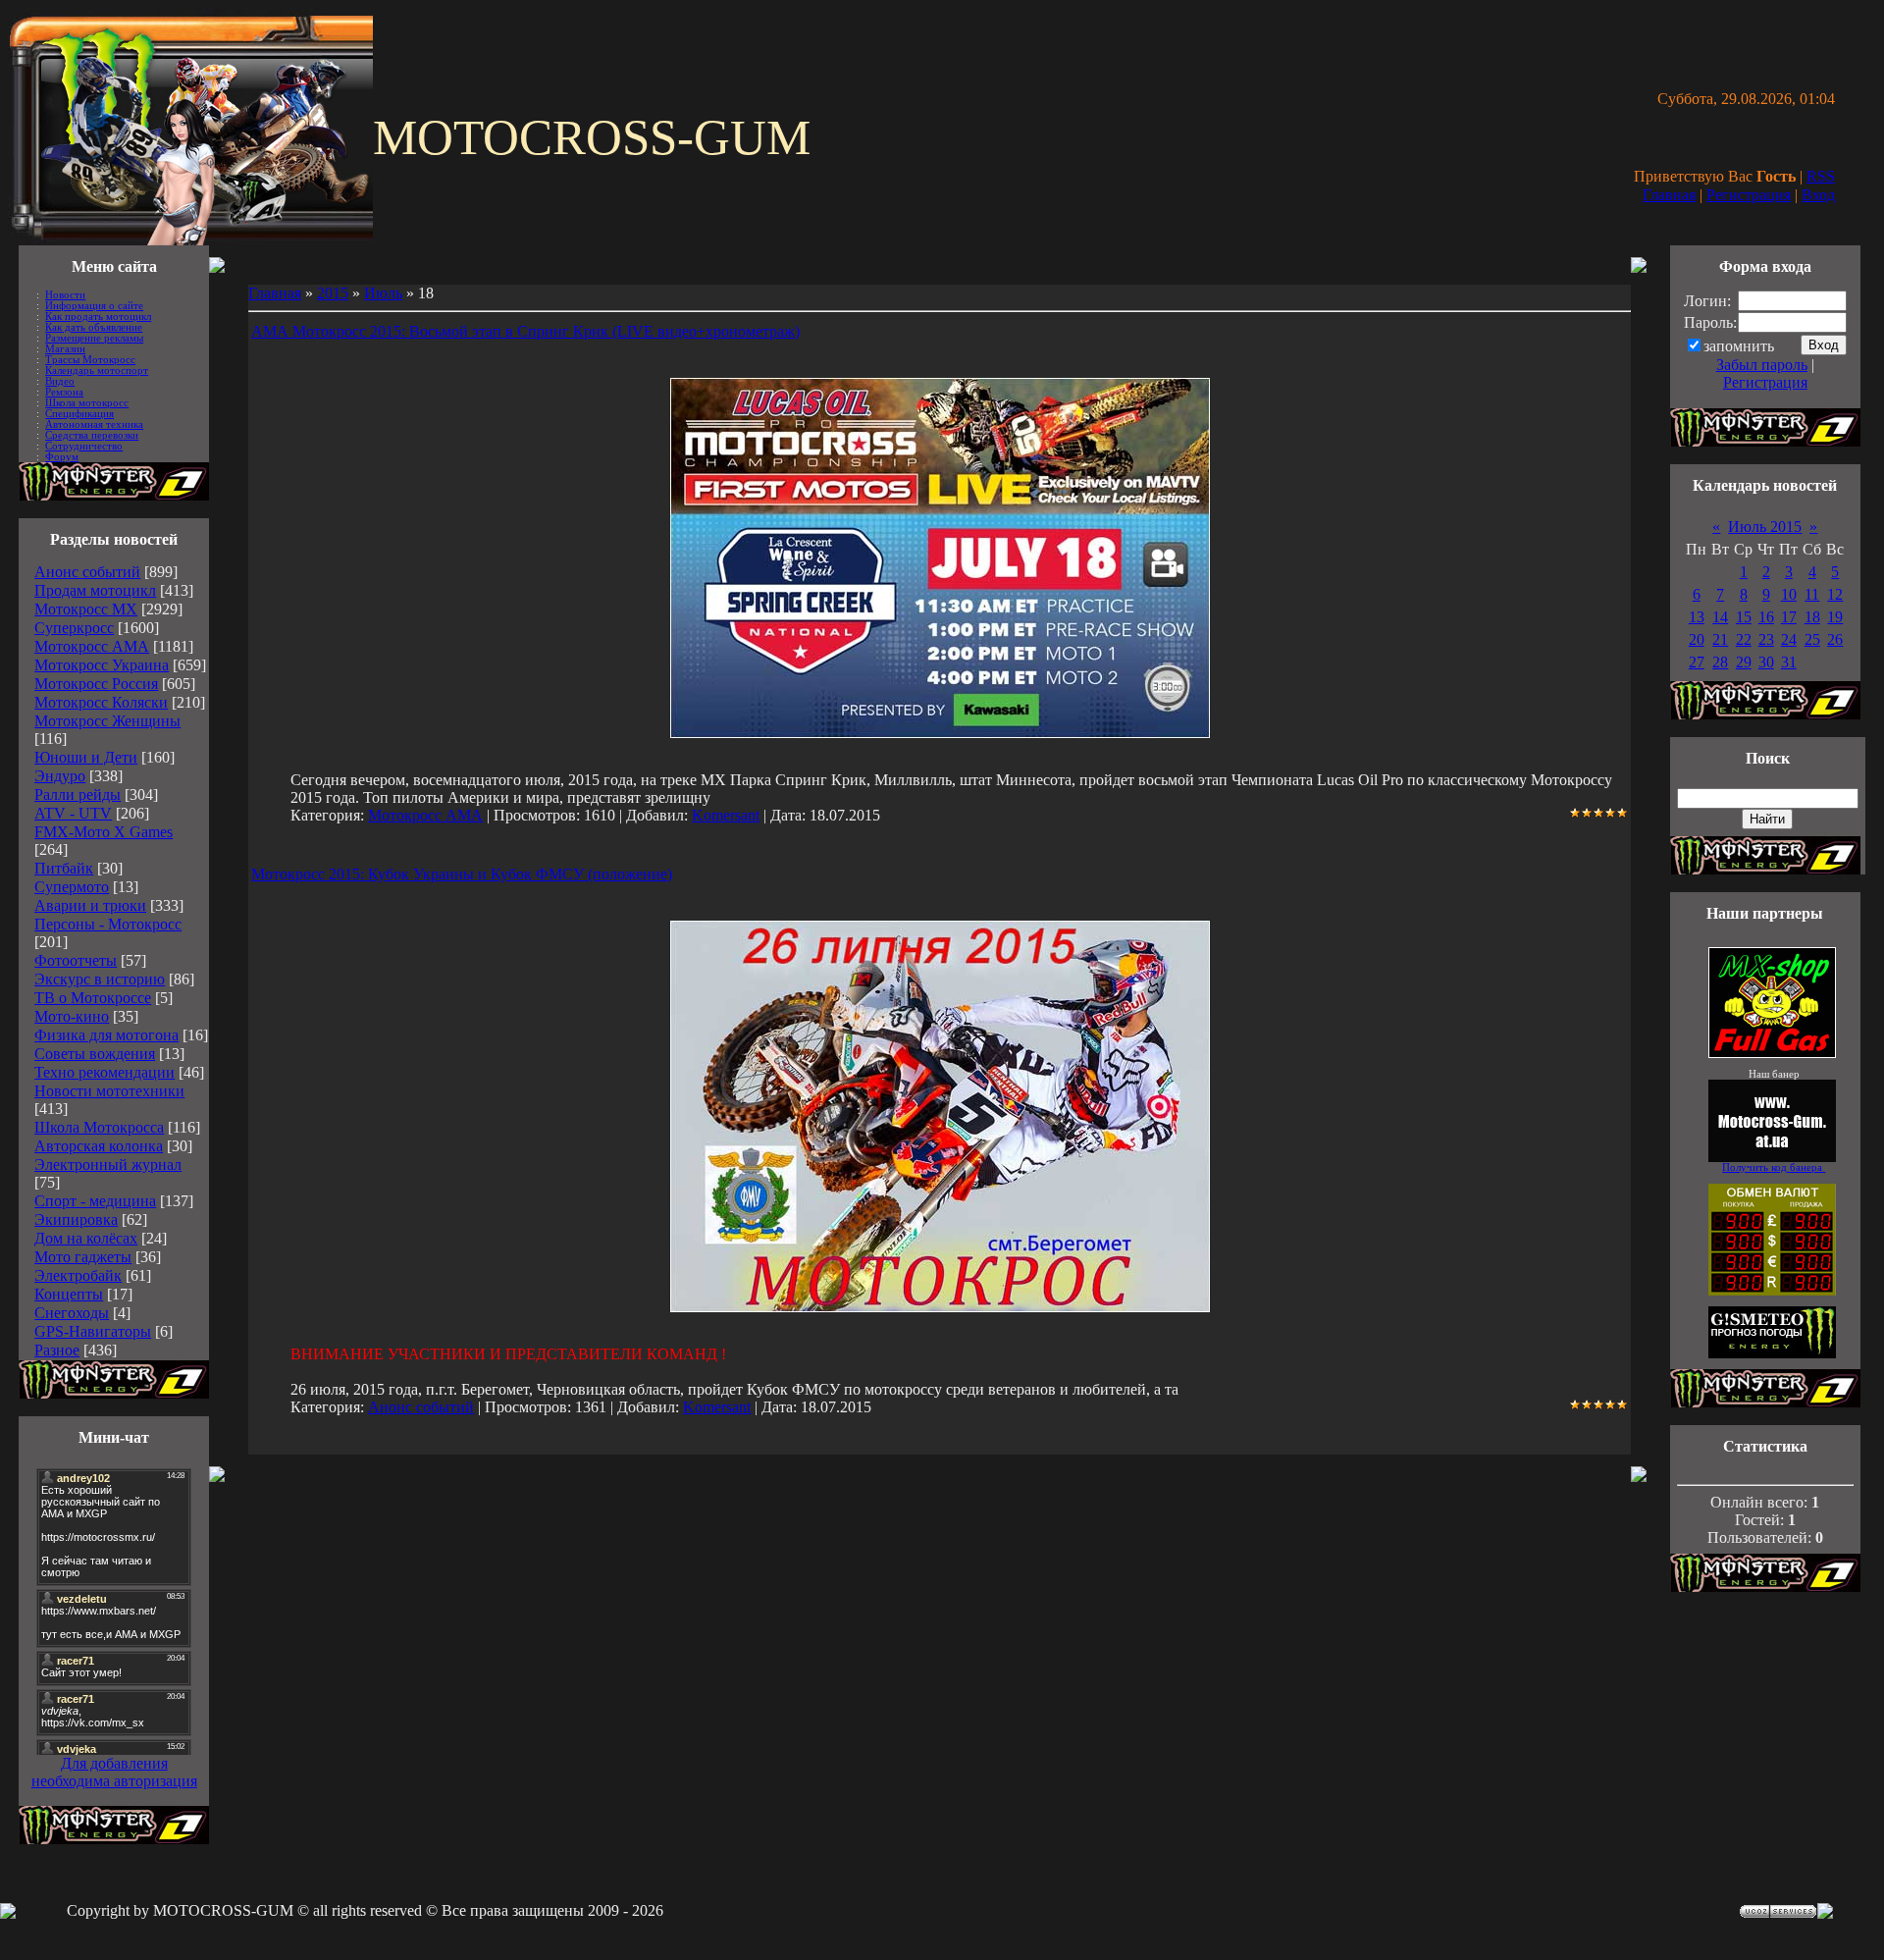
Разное (57, 1350)
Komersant (726, 815)
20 (1697, 639)
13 (1697, 617)
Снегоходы (72, 1313)
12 (1835, 594)
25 (1812, 639)
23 (1766, 639)
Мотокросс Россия (96, 684)
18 (1812, 617)
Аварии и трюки (90, 905)
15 (1744, 617)
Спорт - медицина (95, 1201)
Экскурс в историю (100, 979)
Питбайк (64, 868)
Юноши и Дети (86, 757)
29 (1744, 662)
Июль (383, 293)
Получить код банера (1774, 1167)
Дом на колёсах (86, 1238)
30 (1766, 662)
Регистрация (1749, 195)
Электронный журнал (108, 1165)
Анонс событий (87, 572)
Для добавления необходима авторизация (114, 1772)
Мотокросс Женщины (107, 721)
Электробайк (78, 1275)
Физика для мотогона (106, 1035)
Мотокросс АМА (92, 646)
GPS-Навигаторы (93, 1331)
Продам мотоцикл (95, 590)
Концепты (69, 1294)
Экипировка (76, 1219)
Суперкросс (74, 628)
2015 (333, 293)
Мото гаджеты (83, 1257)
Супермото (72, 887)
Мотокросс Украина (102, 665)
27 (1697, 662)
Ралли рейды (78, 795)
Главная (1669, 195)
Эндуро (60, 776)
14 (1720, 617)
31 (1789, 662)
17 (1789, 617)
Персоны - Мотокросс (108, 924)
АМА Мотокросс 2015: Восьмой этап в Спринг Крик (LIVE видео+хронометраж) (525, 331)
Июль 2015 (1765, 527)
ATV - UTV (73, 813)
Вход (1818, 195)
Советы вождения (95, 1054)
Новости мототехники (109, 1091)
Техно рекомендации (105, 1072)
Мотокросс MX (86, 609)
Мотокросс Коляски (101, 702)
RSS (1821, 176)
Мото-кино (72, 1016)
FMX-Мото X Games (104, 832)
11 (1812, 594)
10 (1789, 594)
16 (1766, 617)
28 (1720, 662)
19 (1835, 617)
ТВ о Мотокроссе (93, 998)
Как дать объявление (94, 327)
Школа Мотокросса (99, 1127)
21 (1720, 639)
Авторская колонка (99, 1146)
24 (1789, 639)
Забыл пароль (1762, 365)
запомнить (1739, 346)
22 (1744, 639)
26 (1835, 639)
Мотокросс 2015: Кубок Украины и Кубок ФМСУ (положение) (462, 874)
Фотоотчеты (76, 960)
